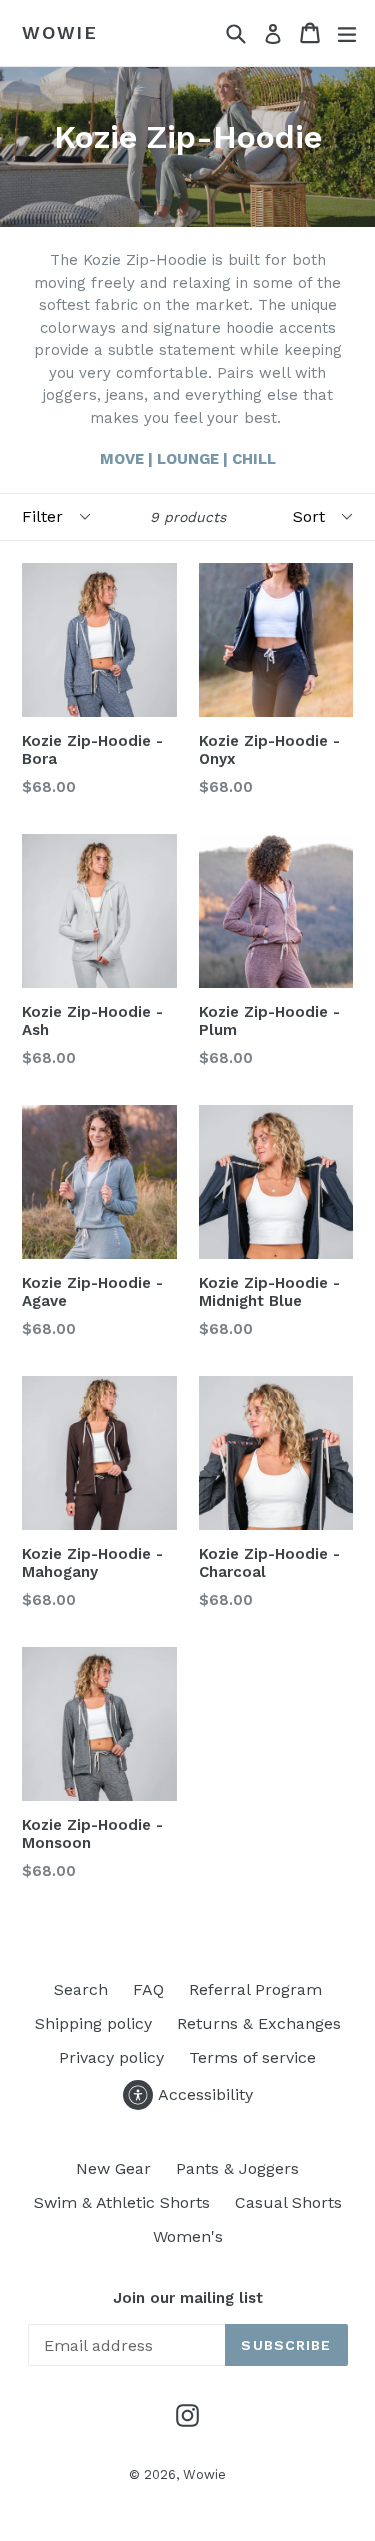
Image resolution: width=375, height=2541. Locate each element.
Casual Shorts (288, 2202)
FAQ (148, 1989)
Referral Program (255, 1989)
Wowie (60, 32)
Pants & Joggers (237, 2168)
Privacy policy (111, 2057)
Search (81, 1989)
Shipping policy (93, 2023)
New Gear (113, 2168)
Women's (188, 2236)
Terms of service (252, 2057)
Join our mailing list (188, 2298)
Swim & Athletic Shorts (122, 2202)
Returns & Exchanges (259, 2023)
